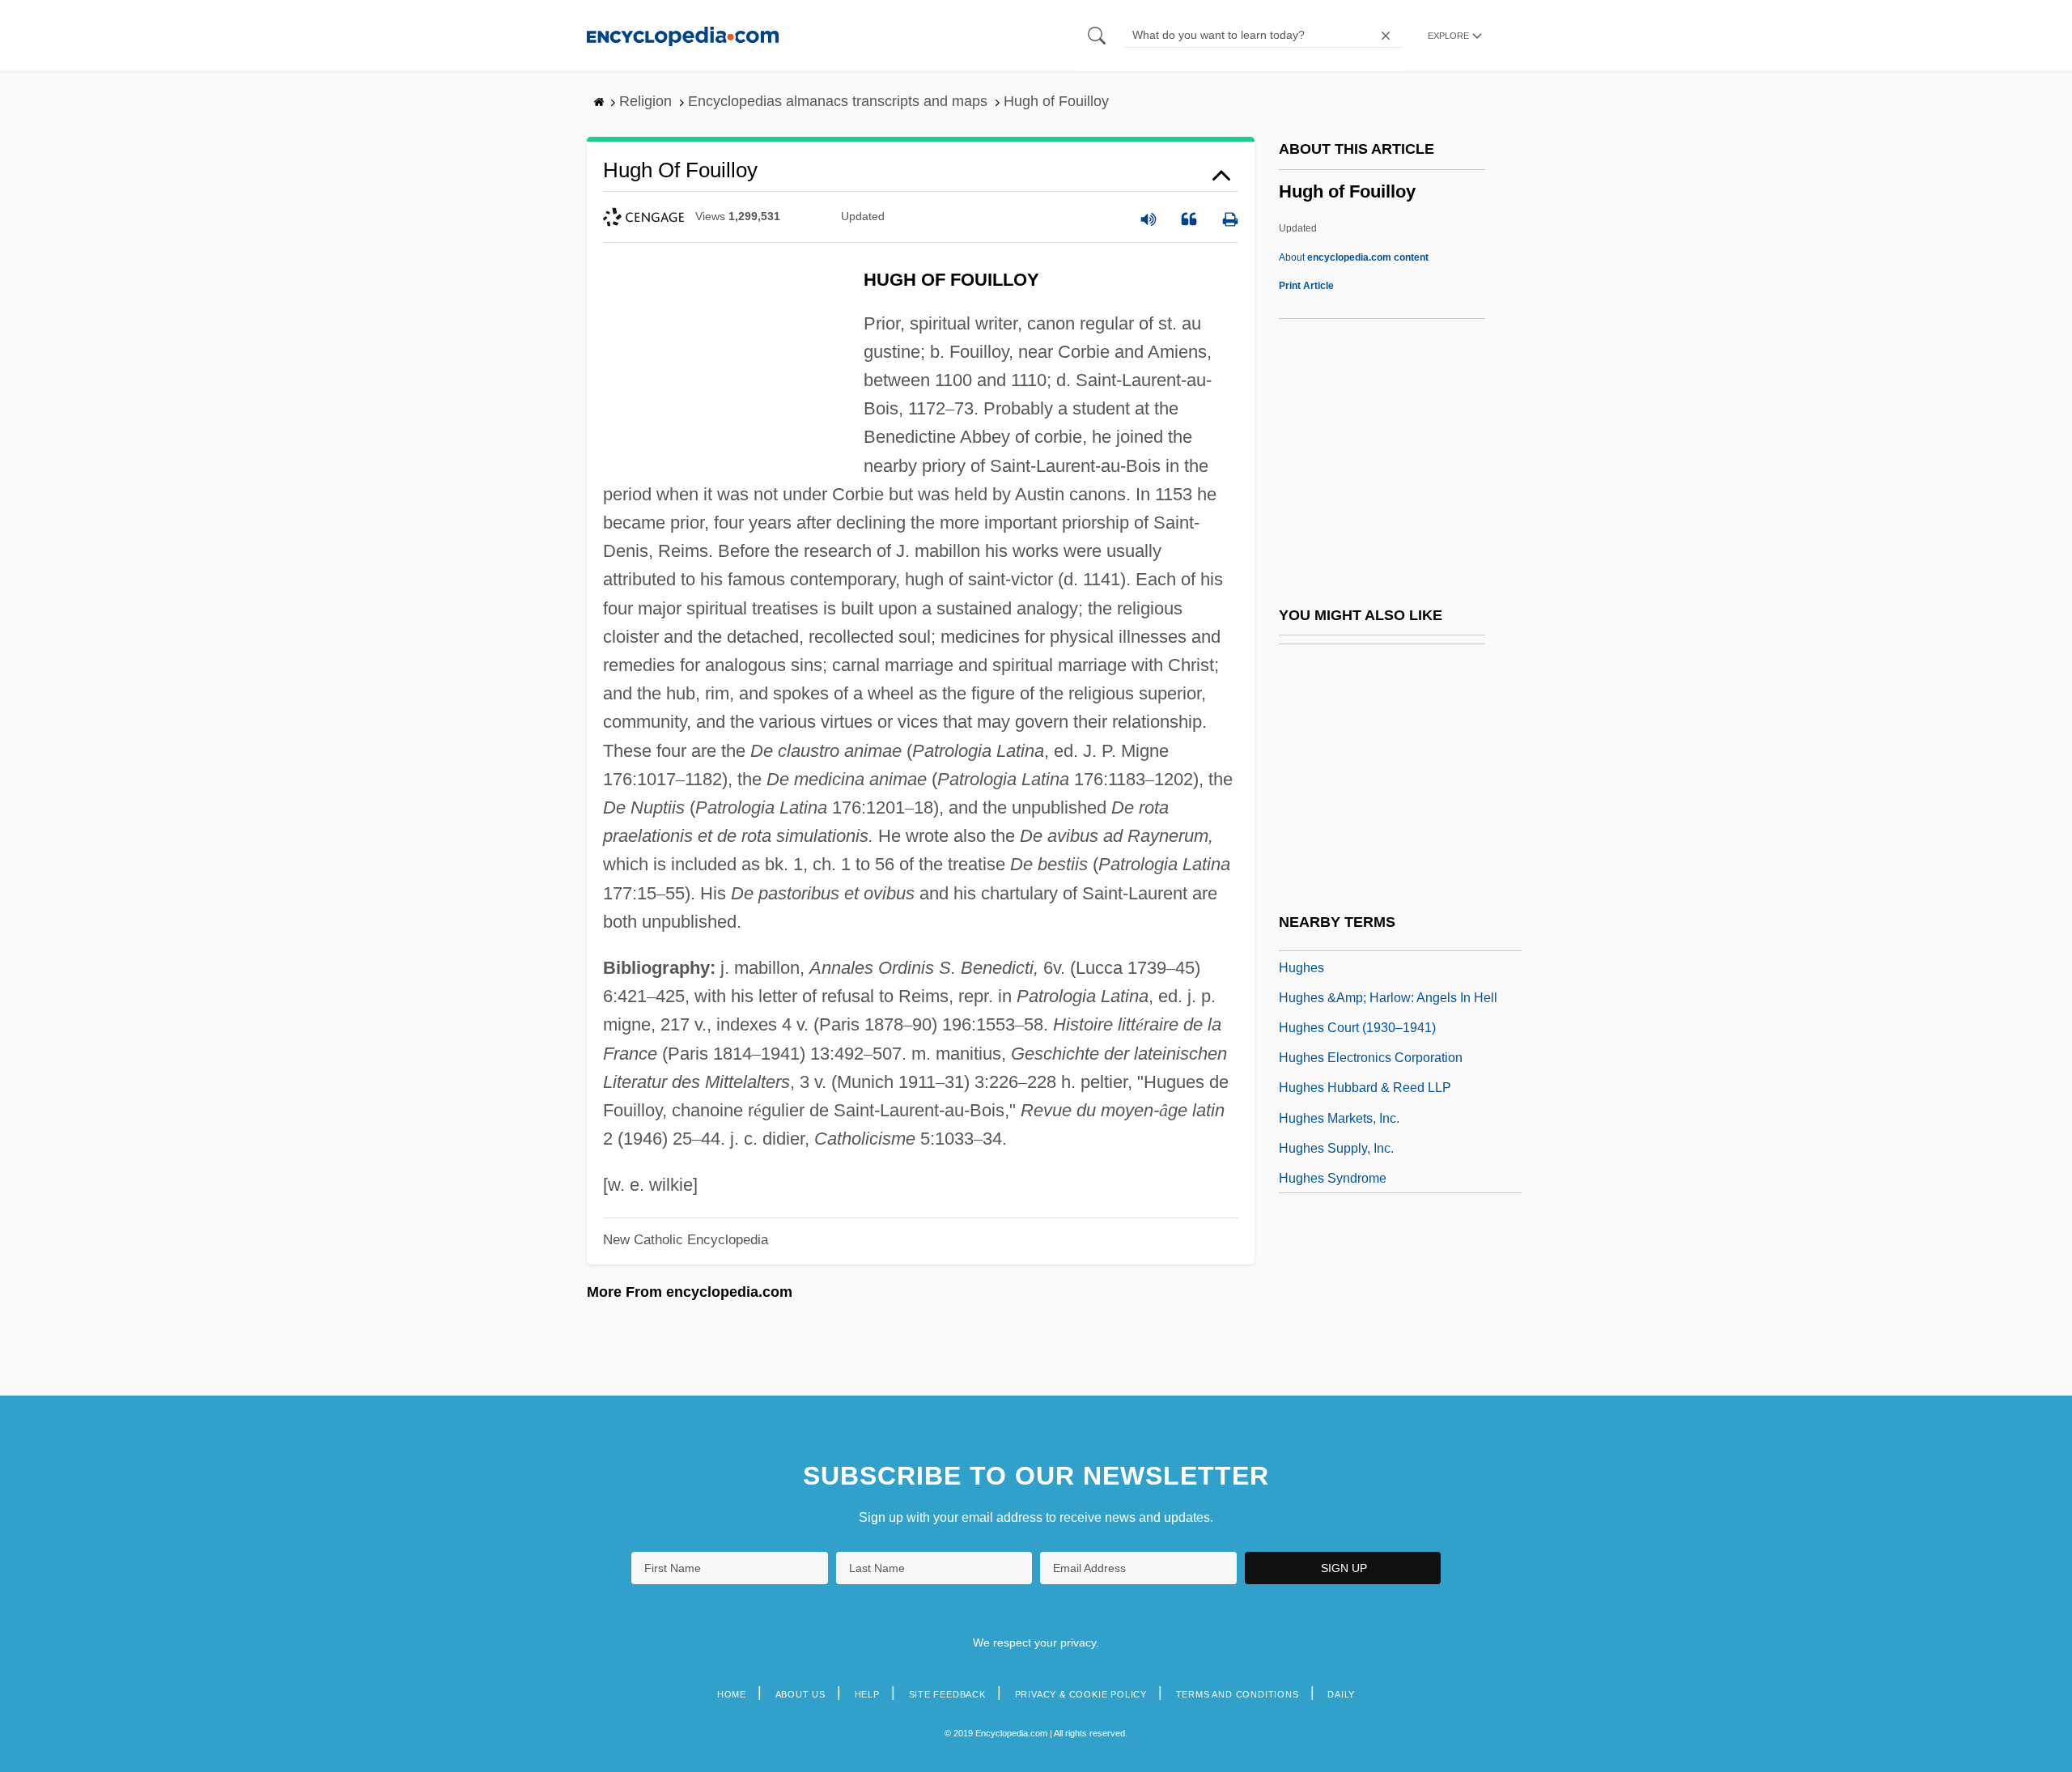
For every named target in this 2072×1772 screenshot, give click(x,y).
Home (732, 1694)
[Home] (683, 35)
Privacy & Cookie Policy (1081, 1694)
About (1354, 257)
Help (867, 1694)
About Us (800, 1694)
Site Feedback (947, 1694)
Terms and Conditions (1238, 1694)
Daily (1341, 1694)
